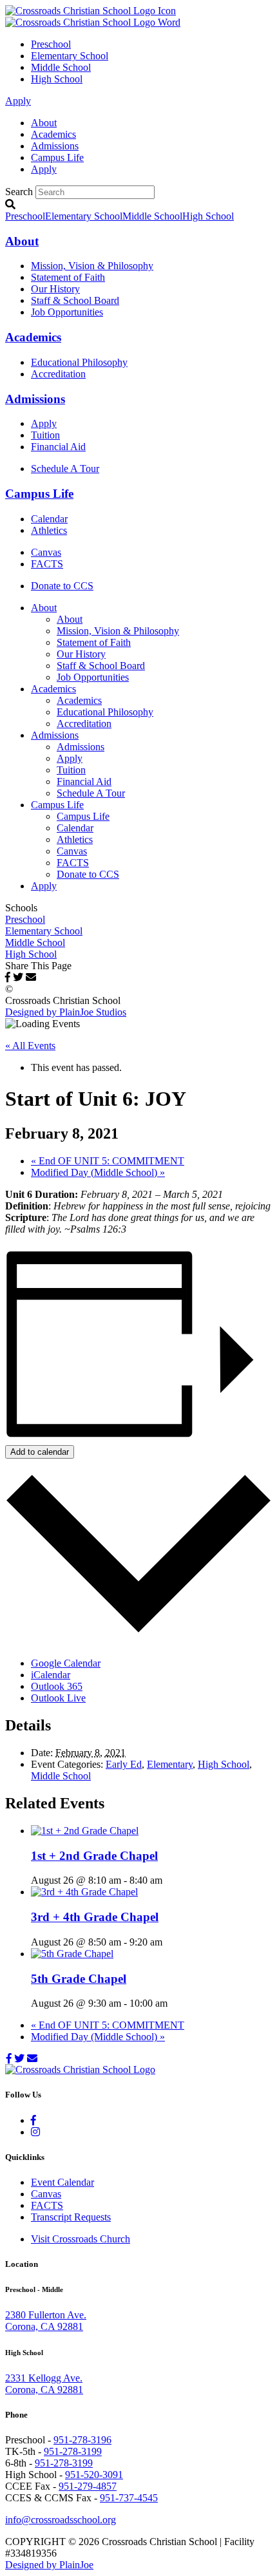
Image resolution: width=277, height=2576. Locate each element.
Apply (18, 101)
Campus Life (57, 157)
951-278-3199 (73, 2451)
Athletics (49, 530)
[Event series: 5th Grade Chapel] (175, 2003)
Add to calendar (40, 1452)
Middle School (61, 67)
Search (19, 192)
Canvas (46, 552)
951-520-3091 (94, 2475)
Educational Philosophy (79, 362)
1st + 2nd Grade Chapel (94, 1856)
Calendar (49, 519)
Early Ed (124, 1764)
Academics (53, 134)
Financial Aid (58, 447)
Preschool (51, 44)
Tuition (45, 435)
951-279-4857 (88, 2486)
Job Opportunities (67, 312)
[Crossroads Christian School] (93, 16)
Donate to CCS (62, 586)
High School (57, 79)
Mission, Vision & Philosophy (92, 266)
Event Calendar (62, 2182)
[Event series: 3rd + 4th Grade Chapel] (169, 1942)
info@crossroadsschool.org (61, 2520)
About (44, 123)
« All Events (30, 1046)
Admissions (55, 146)
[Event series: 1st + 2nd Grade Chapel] (169, 1880)
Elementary (170, 1764)
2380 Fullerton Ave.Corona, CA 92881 (46, 2321)
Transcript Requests (71, 2217)
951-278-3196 (82, 2440)
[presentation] (85, 1831)
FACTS (47, 564)
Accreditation (58, 374)
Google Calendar (66, 1663)
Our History (55, 289)
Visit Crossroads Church (81, 2239)
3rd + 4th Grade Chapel (95, 1917)
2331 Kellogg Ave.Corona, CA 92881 (44, 2384)
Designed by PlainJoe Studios (66, 1012)
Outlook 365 (57, 1686)
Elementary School (70, 56)
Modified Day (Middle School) (98, 1172)
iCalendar (51, 1675)
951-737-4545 (129, 2498)
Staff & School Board (75, 300)
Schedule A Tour (65, 469)
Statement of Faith (68, 277)
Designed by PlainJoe (49, 2565)
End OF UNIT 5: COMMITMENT (108, 1161)
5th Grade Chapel (79, 1979)
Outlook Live (58, 1698)
